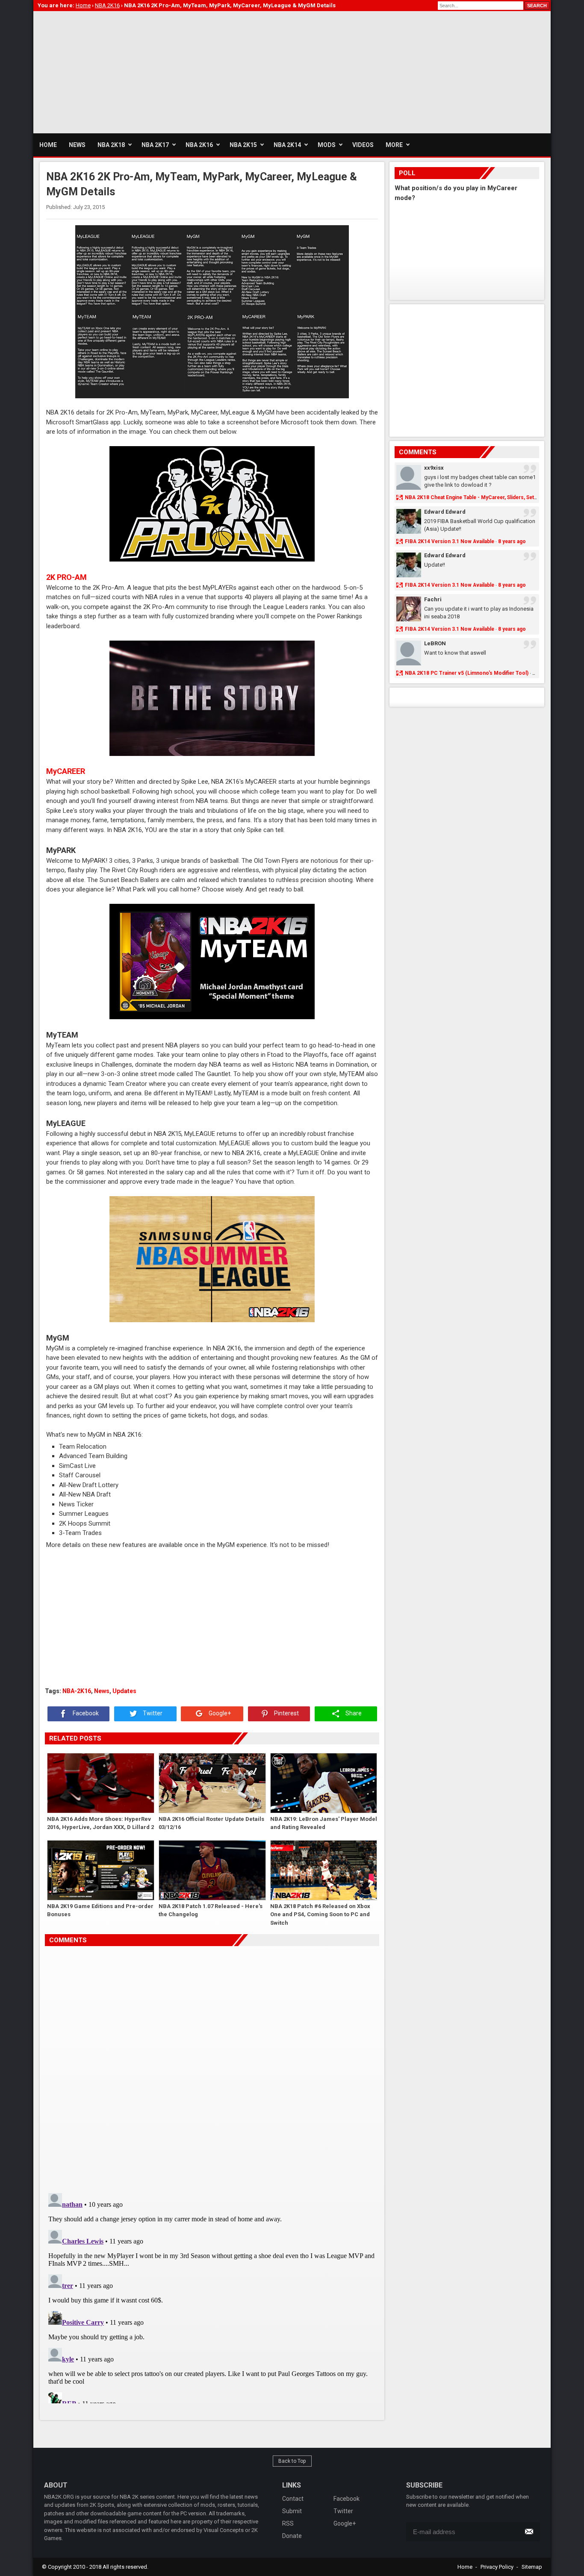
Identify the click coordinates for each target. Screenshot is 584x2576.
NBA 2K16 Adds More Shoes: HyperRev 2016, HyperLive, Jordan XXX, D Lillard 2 (100, 1823)
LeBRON (435, 643)
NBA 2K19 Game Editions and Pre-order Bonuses (100, 1910)
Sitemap (532, 2567)
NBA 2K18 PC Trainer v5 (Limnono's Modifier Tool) (467, 673)
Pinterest (286, 1714)
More (394, 145)
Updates (124, 1691)
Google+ (219, 1714)
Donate (292, 2536)
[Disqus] (212, 2066)
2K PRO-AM (66, 577)
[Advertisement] (189, 71)
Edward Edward (445, 512)
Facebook (85, 1714)
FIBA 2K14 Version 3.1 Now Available (450, 541)
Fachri (433, 599)
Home (465, 2567)
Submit (292, 2511)
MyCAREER (66, 771)
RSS (288, 2523)
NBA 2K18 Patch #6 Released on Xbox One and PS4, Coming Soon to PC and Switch (320, 1914)
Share (353, 1714)
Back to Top (292, 2461)
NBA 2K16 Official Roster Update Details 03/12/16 (211, 1823)
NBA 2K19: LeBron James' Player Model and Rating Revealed (324, 1823)
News (102, 1691)
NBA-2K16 (77, 1691)
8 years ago (512, 541)
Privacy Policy (497, 2567)
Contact (293, 2499)
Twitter (152, 1714)
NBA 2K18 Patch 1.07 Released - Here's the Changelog (211, 1910)
